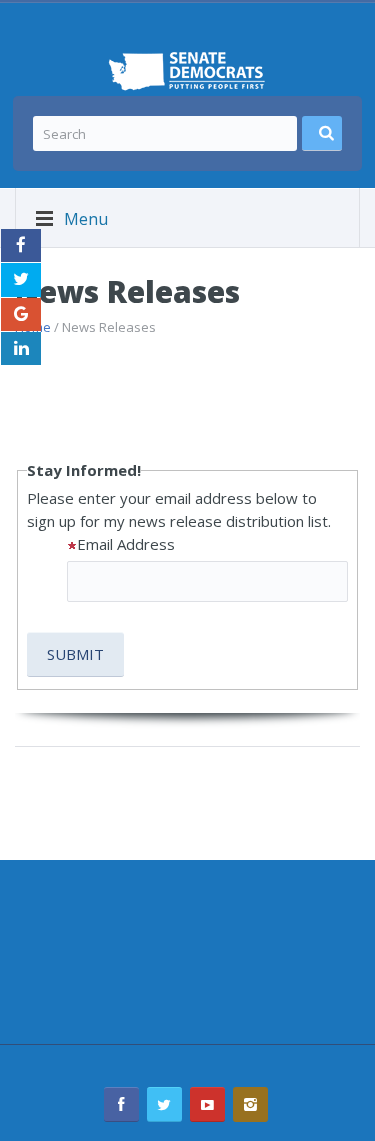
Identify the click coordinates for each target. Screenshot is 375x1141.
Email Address (126, 544)
